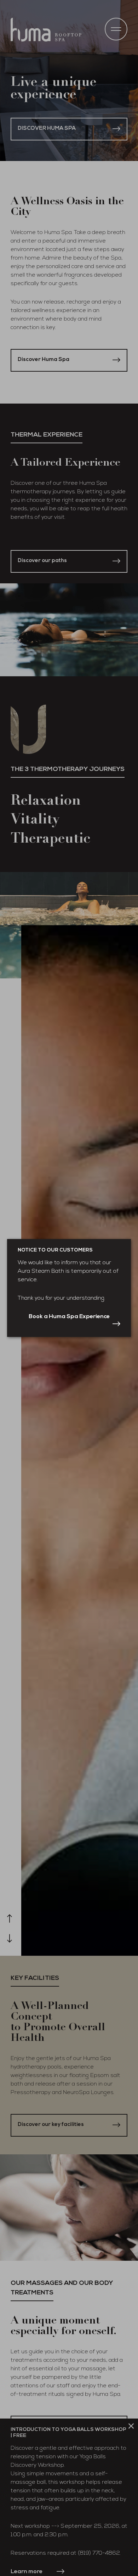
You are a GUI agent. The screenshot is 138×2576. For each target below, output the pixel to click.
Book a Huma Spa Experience (69, 1317)
